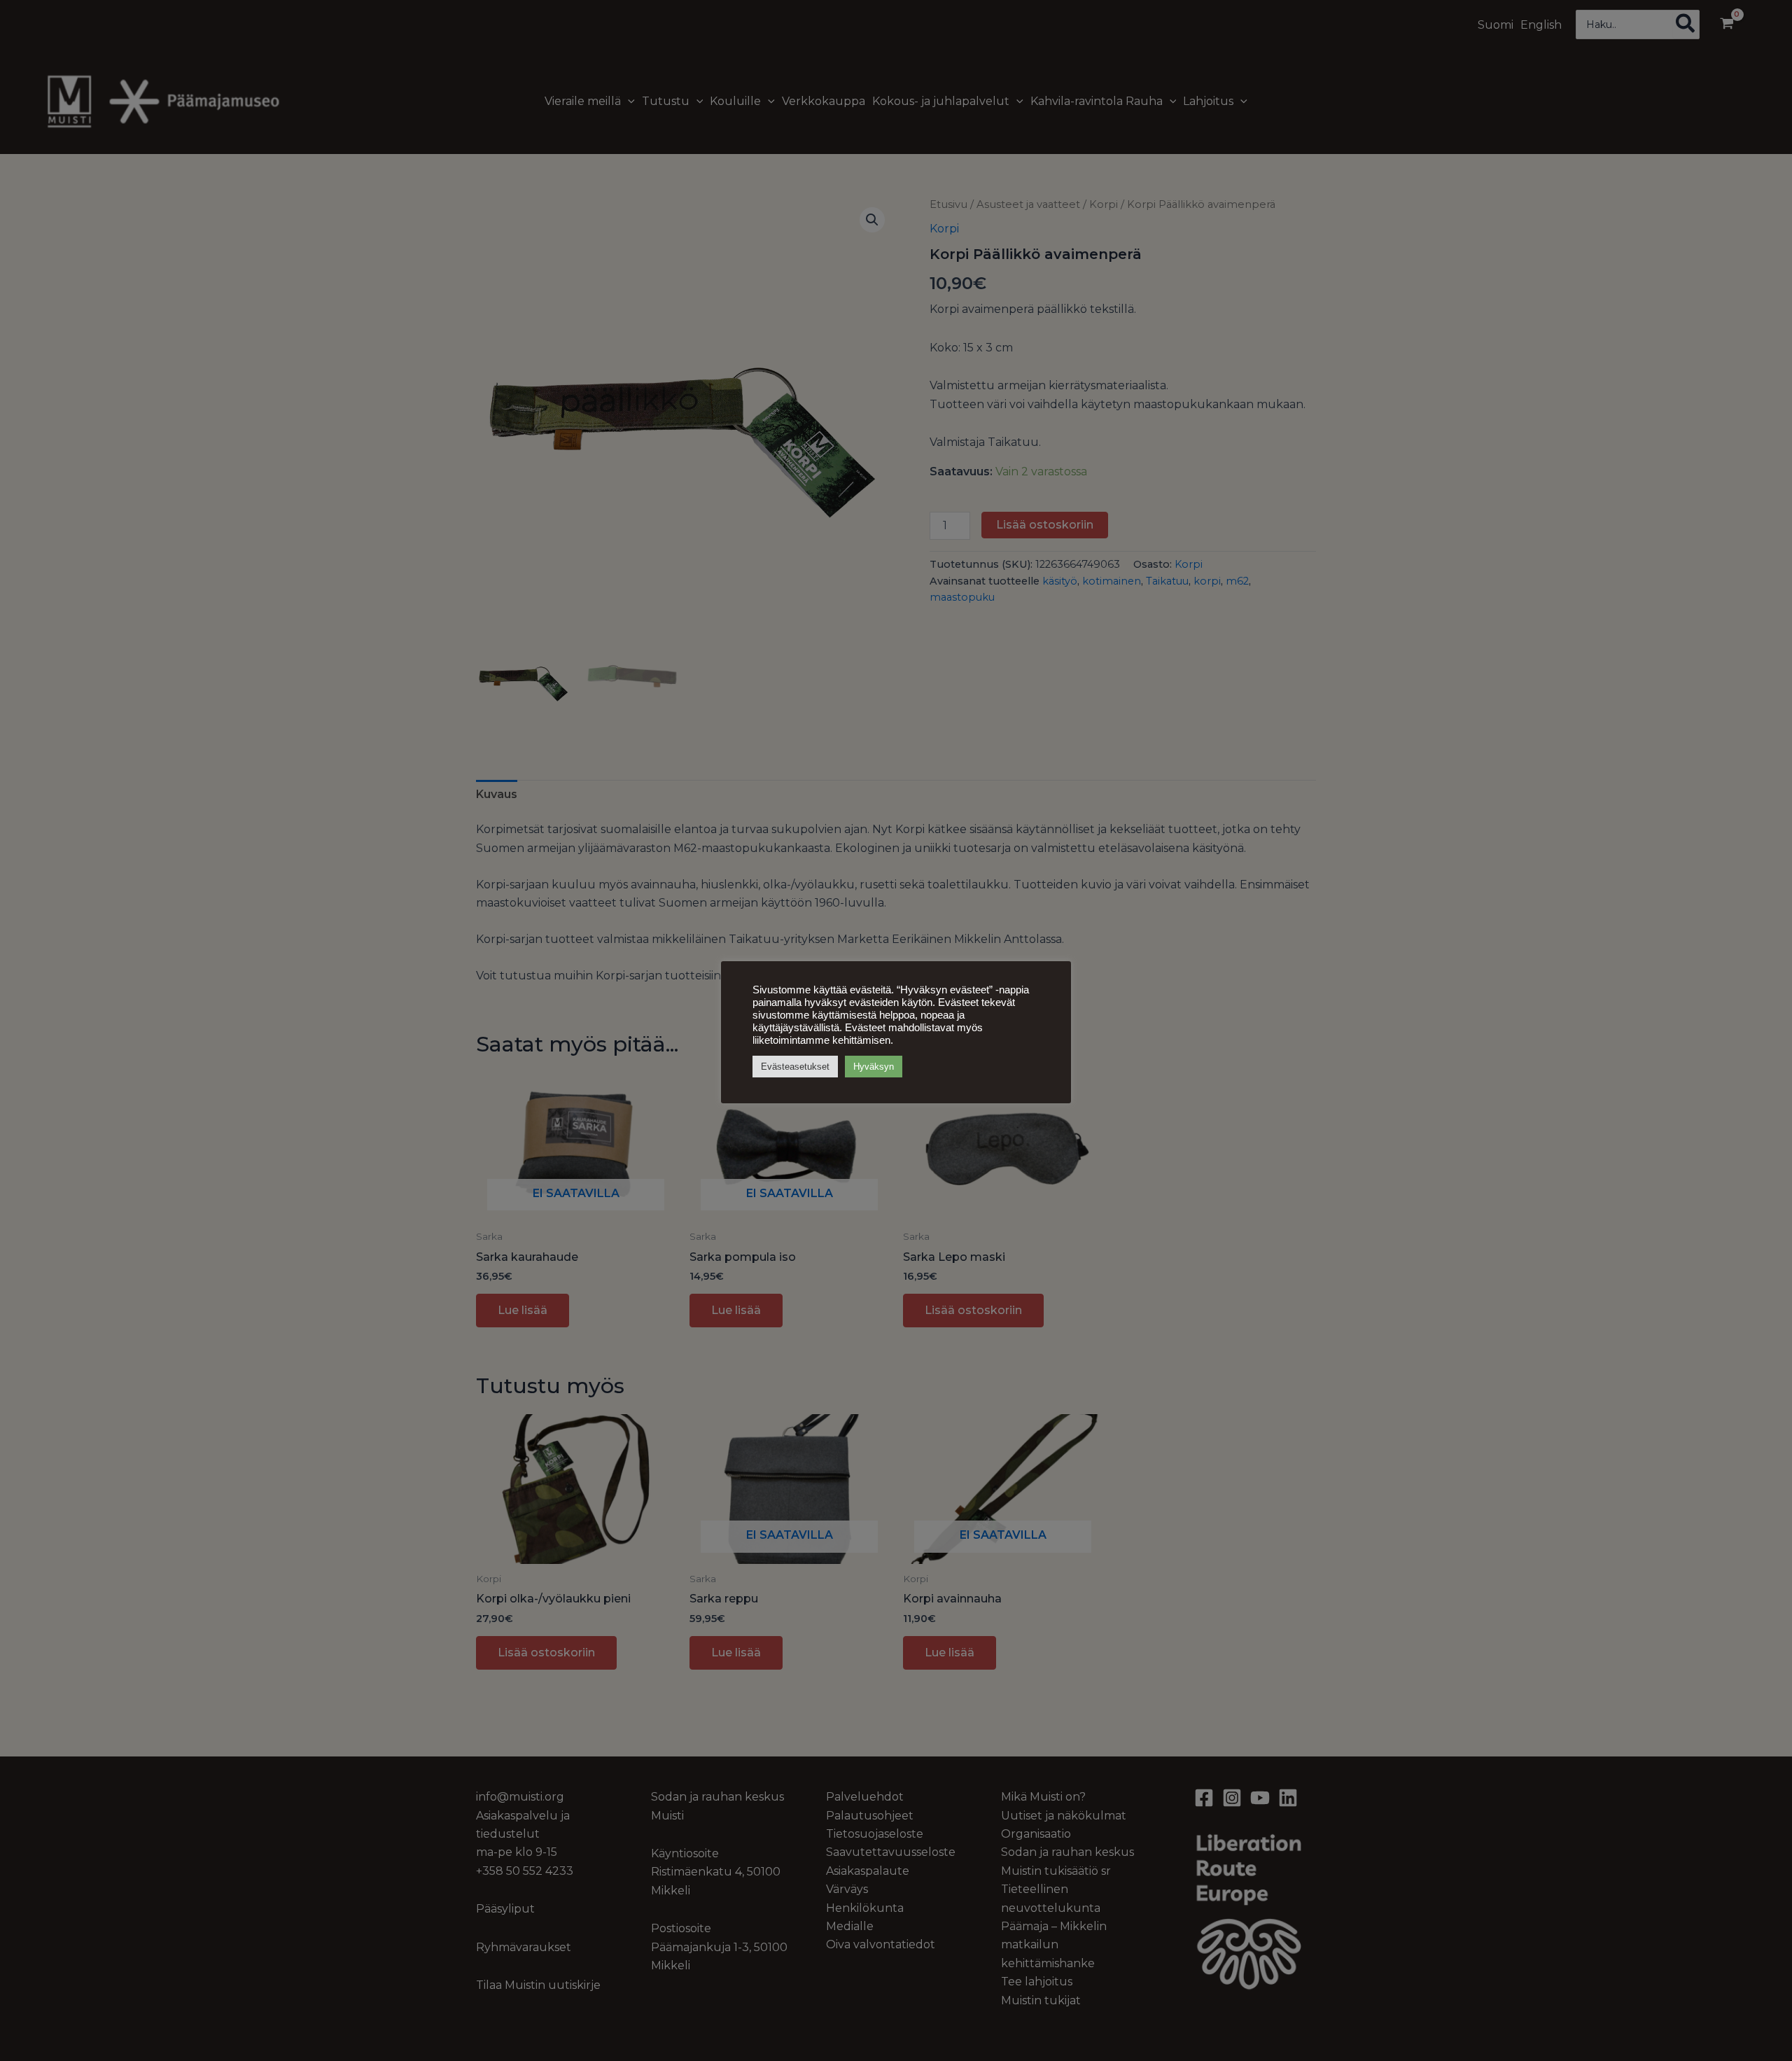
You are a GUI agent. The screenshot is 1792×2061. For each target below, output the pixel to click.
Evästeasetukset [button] (795, 1067)
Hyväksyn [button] (874, 1067)
